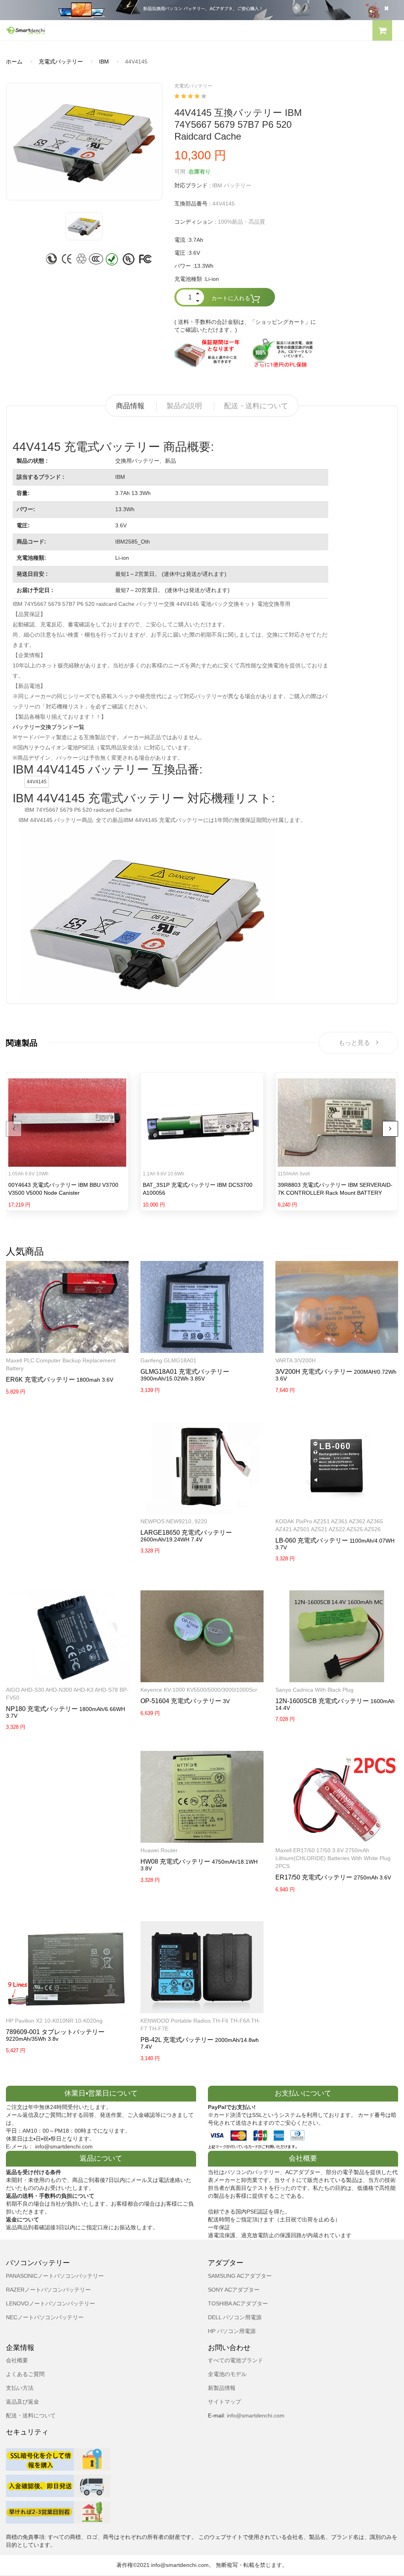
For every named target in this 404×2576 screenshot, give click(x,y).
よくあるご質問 (25, 2374)
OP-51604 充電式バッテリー (181, 1701)
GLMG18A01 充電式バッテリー (185, 1372)
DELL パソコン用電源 (235, 2317)
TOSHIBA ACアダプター (238, 2303)
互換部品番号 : (193, 204)
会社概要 (17, 2360)
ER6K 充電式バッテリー (40, 1380)
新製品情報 (222, 2388)
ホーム (14, 62)
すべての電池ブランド (236, 2360)
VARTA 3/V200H (296, 1360)
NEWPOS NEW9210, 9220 (174, 1521)
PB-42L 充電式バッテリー (177, 2040)
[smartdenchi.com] (101, 30)
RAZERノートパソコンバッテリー (48, 2290)
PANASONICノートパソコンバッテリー (55, 2276)
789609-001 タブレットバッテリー (55, 2032)
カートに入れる (231, 298)
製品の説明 (184, 406)
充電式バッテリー (61, 62)
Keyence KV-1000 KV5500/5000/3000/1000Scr (199, 1690)
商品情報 (130, 406)
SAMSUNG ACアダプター (240, 2276)
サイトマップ (224, 2402)
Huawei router (159, 1850)
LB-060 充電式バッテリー (312, 1540)
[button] (382, 32)
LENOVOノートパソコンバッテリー (50, 2303)
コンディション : (195, 222)
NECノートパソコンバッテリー (45, 2317)
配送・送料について (256, 406)
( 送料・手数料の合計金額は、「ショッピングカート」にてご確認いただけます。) (245, 326)
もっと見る (354, 1043)
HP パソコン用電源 (232, 2331)
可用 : (181, 172)
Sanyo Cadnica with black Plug (314, 1690)
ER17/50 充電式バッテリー (314, 1877)
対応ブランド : (193, 185)
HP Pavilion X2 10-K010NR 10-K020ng (54, 2021)
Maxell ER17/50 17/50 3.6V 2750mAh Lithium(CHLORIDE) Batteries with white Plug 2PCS (333, 1858)
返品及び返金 (22, 2402)
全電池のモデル (227, 2374)
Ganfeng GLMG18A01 (168, 1360)
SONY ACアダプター (234, 2290)
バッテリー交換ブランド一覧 (49, 727)
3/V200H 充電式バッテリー (314, 1372)
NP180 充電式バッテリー (42, 1709)
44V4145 (37, 782)
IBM (104, 62)
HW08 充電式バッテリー (175, 1861)
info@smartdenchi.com (255, 2415)
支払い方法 (20, 2388)
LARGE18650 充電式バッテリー (186, 1533)
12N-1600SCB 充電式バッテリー (322, 1701)
